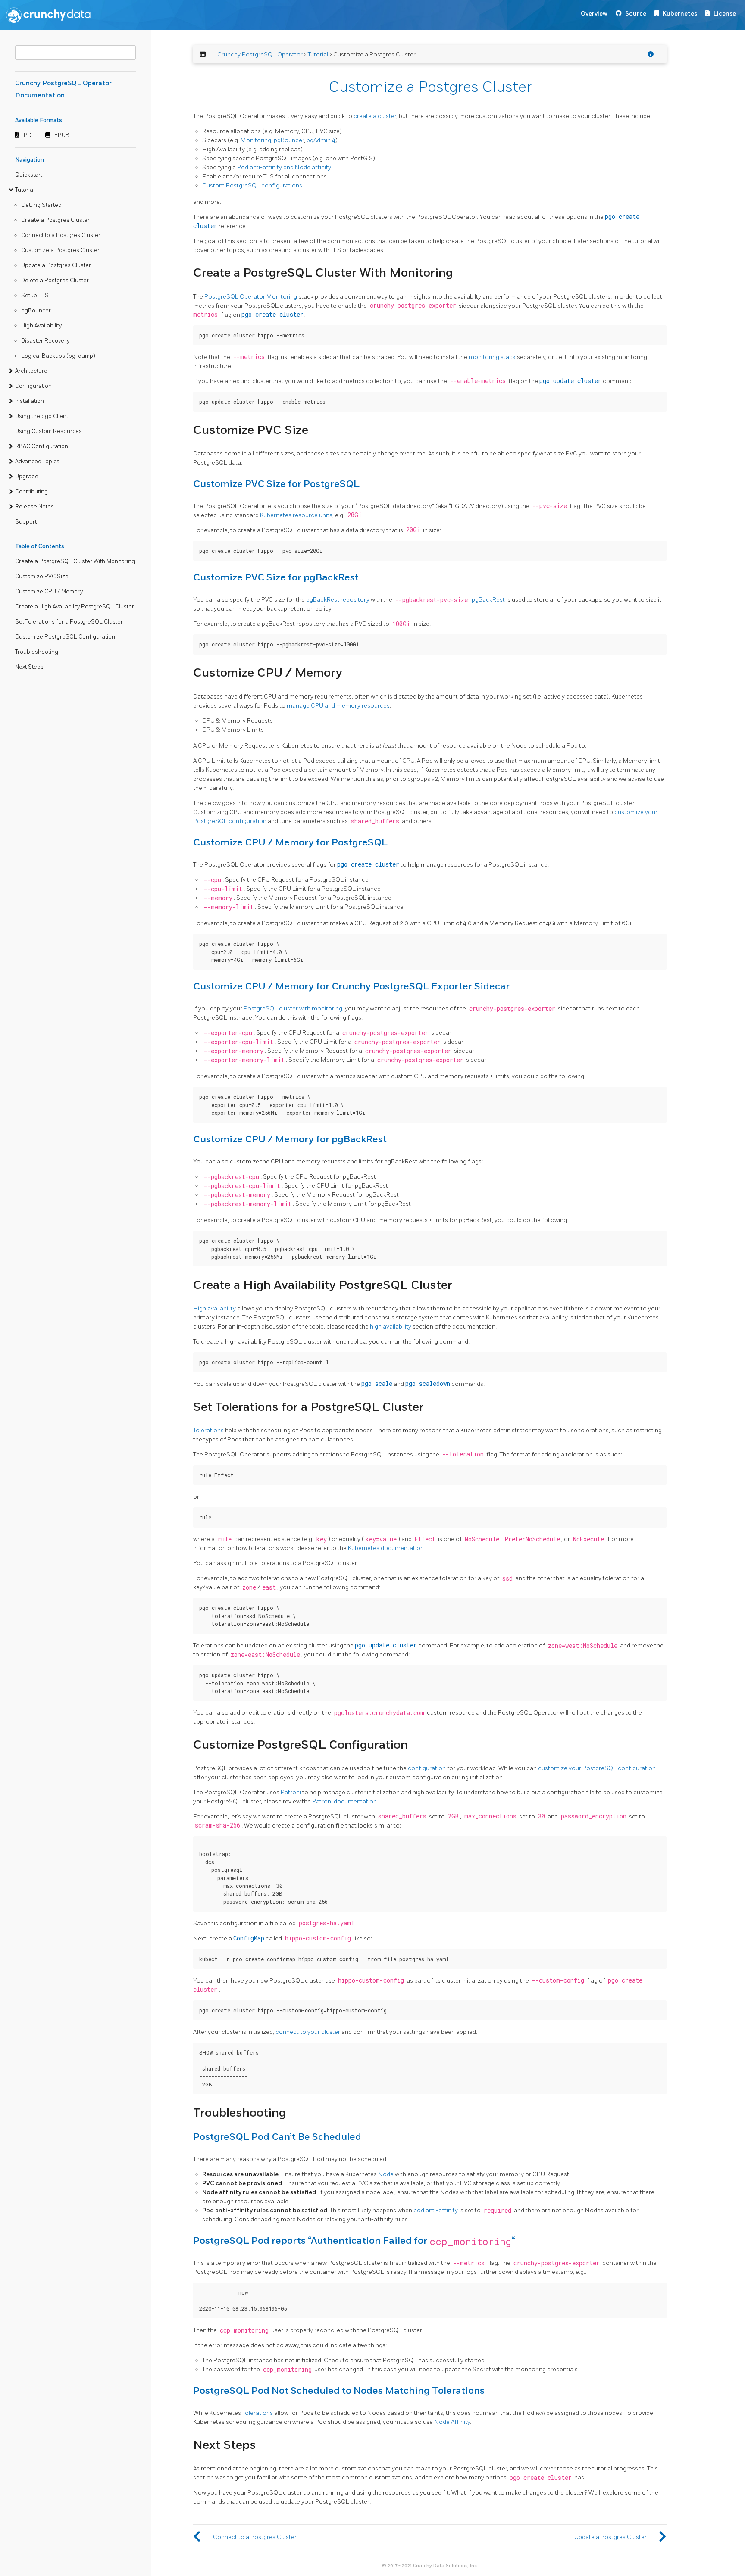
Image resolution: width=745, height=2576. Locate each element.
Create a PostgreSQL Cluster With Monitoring (75, 561)
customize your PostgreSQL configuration (597, 1768)
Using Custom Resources (49, 431)
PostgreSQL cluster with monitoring (293, 1009)
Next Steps (29, 667)
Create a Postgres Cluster (55, 220)
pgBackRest (488, 600)
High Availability (41, 326)
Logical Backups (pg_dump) (58, 356)
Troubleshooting (37, 652)
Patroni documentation (344, 1801)
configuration (427, 1768)
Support (26, 522)
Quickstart (29, 175)
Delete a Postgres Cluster (55, 281)
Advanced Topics (37, 462)
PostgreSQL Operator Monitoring (251, 297)
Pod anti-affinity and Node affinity (284, 167)
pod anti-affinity (436, 2210)
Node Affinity (452, 2422)
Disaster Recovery (45, 341)
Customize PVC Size (42, 577)
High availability (214, 1308)
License (725, 14)
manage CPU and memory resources (338, 706)
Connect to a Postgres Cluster (61, 235)
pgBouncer (36, 311)
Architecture (31, 371)
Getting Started (41, 205)
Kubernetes (680, 14)
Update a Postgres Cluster (56, 265)
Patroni (291, 1792)
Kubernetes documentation (386, 1548)
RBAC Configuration (42, 446)
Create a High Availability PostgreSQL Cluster (75, 607)
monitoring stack (492, 357)
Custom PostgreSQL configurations (252, 186)
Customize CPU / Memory (49, 592)
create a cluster (375, 116)
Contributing (31, 492)
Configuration (33, 386)
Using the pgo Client (42, 416)
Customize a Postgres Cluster (60, 250)
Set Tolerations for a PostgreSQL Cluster (69, 622)
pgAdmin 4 (321, 140)
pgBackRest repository (338, 600)
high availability (391, 1327)
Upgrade (27, 477)
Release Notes (34, 507)
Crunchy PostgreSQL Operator (260, 55)
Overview (594, 14)
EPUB (62, 135)
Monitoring (256, 140)
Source (636, 14)
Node (386, 2174)
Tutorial (25, 190)
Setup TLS (35, 296)
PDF (29, 135)
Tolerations (208, 1430)
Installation (30, 401)
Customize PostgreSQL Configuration (65, 637)
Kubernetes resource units (296, 515)
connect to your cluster (308, 2032)
